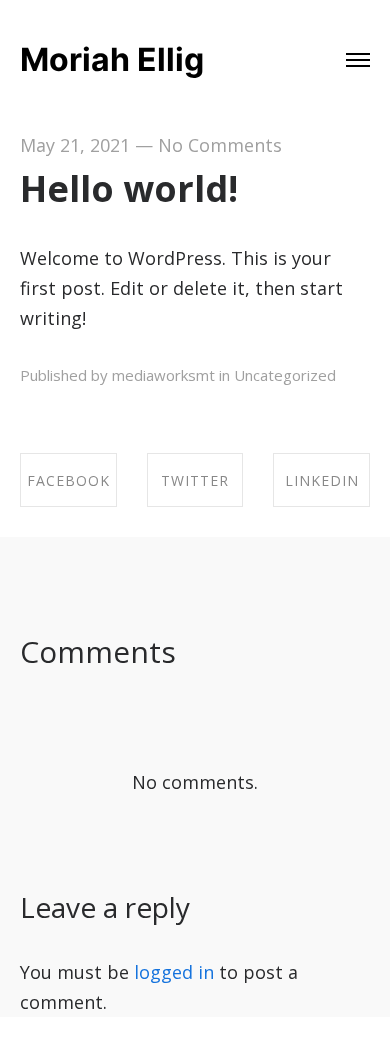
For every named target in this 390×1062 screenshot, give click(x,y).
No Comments (220, 145)
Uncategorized (285, 375)
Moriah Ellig (112, 60)
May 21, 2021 (75, 145)
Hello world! (129, 188)
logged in (174, 972)
